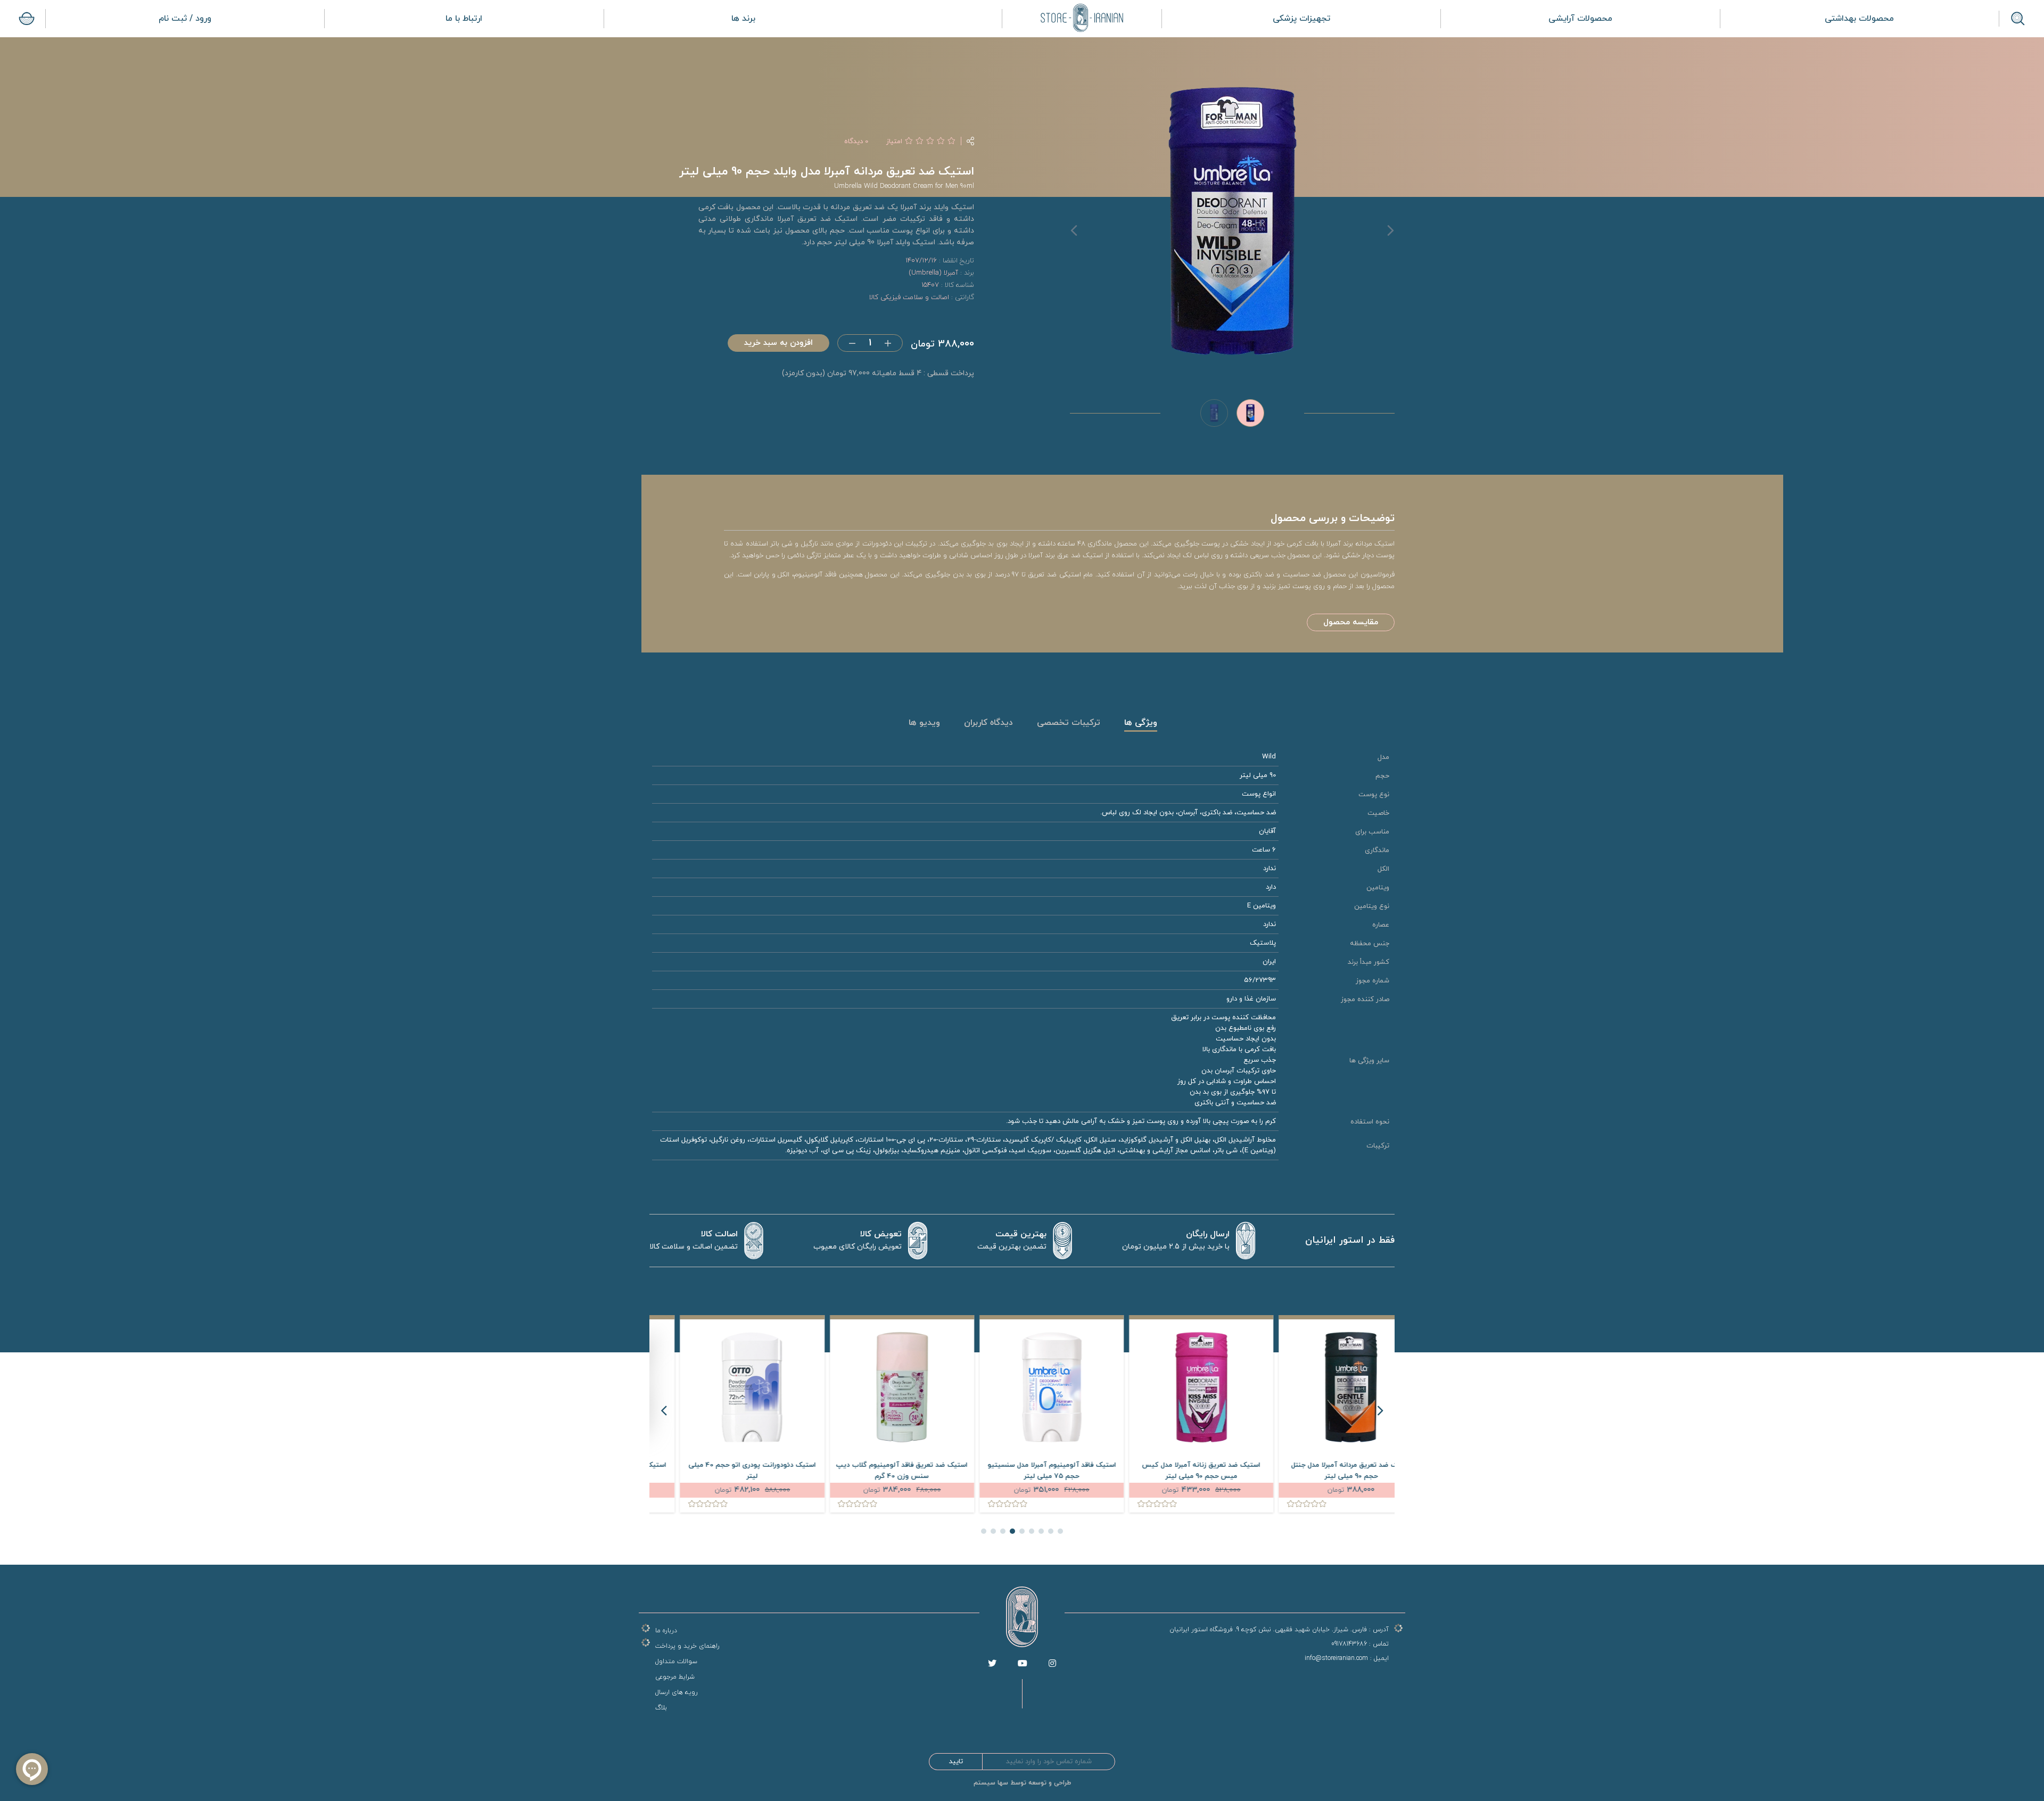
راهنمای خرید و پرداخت (687, 1646)
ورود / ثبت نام (185, 19)
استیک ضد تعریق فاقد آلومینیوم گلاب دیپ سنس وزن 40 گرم (1022, 1471)
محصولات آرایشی (1580, 19)
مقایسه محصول (1351, 622)
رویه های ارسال (677, 1692)
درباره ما (666, 1631)
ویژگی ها (1141, 723)
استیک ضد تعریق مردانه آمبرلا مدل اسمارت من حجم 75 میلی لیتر (723, 1471)
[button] (1060, 1531)
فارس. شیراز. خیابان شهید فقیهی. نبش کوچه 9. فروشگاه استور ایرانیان (1268, 1630)
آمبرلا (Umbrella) (933, 273)
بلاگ (661, 1708)
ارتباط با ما (464, 19)
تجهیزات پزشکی (1301, 19)
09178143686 (1349, 1644)
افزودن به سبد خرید (778, 343)
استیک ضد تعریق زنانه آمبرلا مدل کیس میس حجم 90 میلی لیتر (1322, 1471)
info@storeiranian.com (1336, 1658)
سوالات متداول (676, 1662)
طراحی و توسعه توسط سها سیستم (1022, 1783)
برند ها (743, 19)
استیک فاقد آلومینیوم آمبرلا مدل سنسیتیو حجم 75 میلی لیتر (1172, 1471)
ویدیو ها (924, 723)
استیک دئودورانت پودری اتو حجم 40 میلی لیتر (872, 1471)
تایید (956, 1762)
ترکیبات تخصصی (1069, 723)
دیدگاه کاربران (988, 723)
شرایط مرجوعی (675, 1677)
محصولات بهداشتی (1859, 19)
